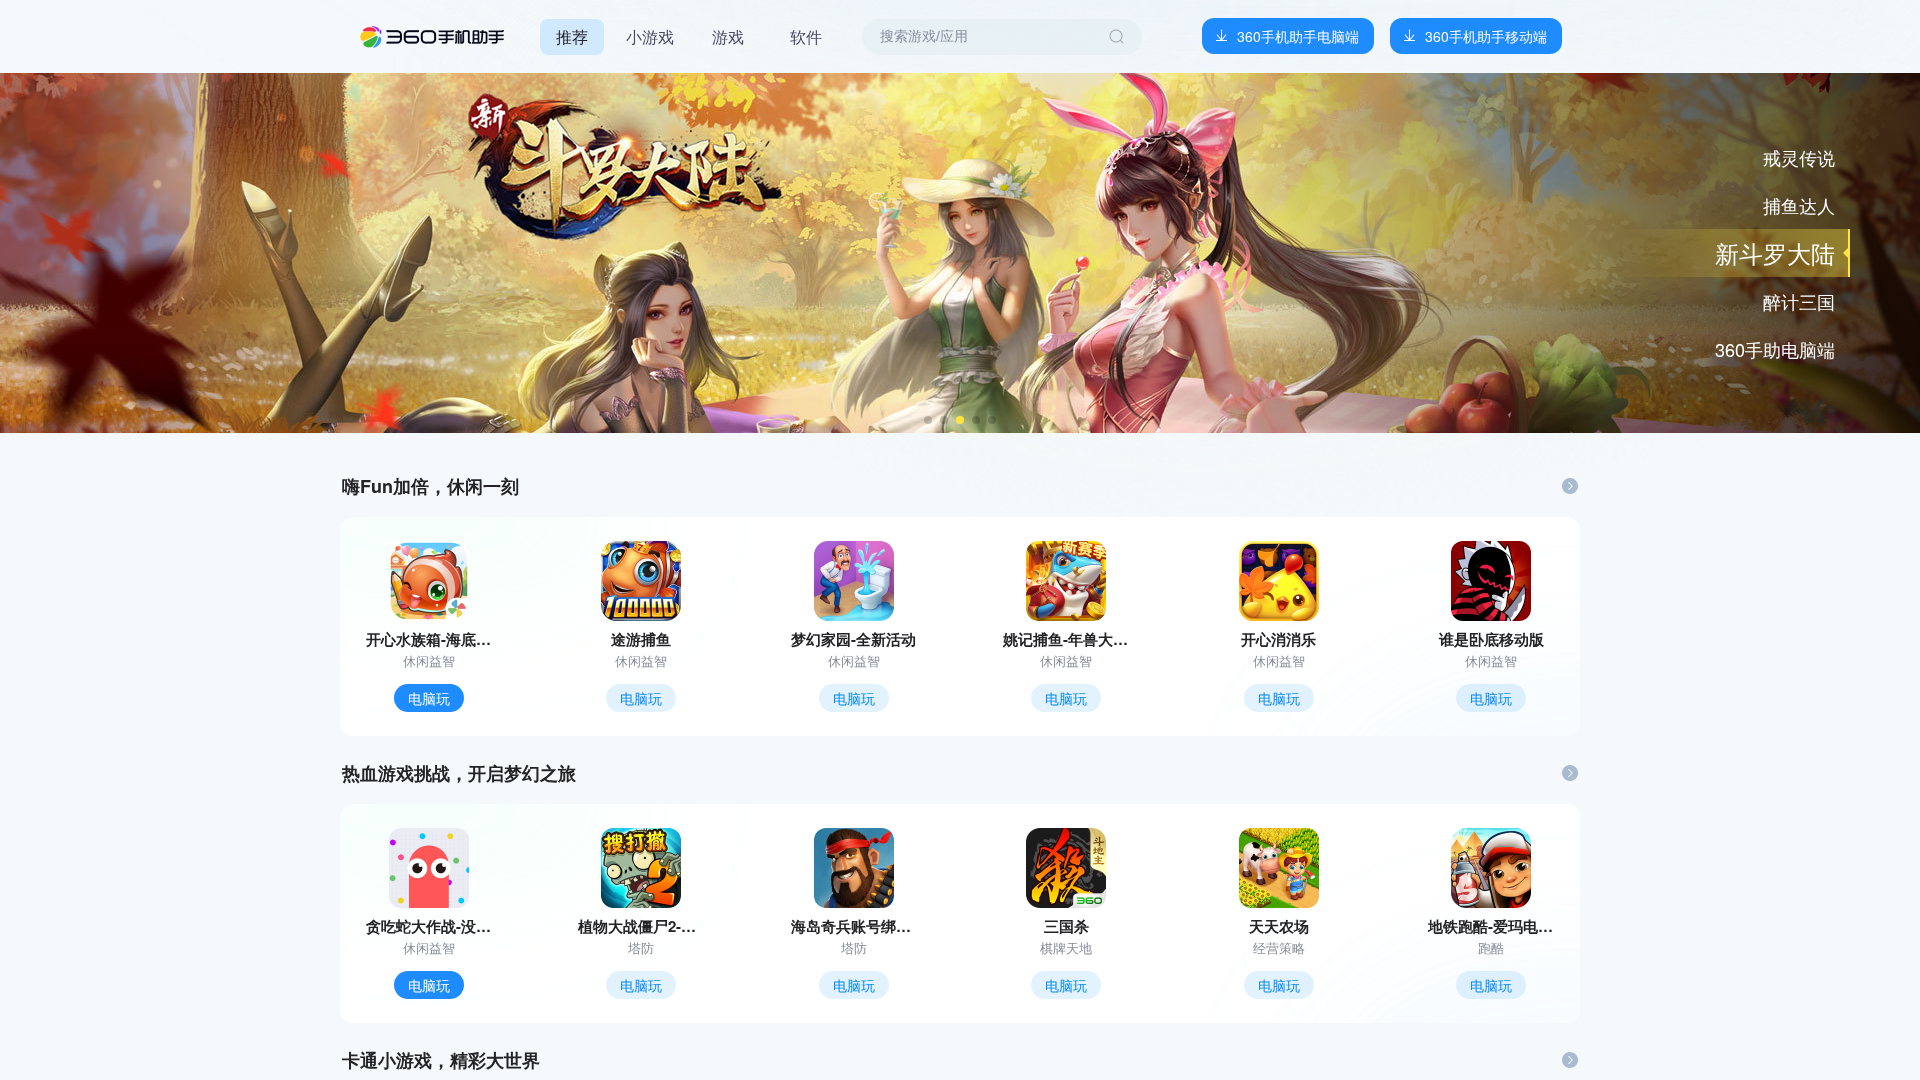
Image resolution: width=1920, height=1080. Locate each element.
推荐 (572, 36)
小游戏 (650, 36)
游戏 (728, 36)
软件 (806, 36)
